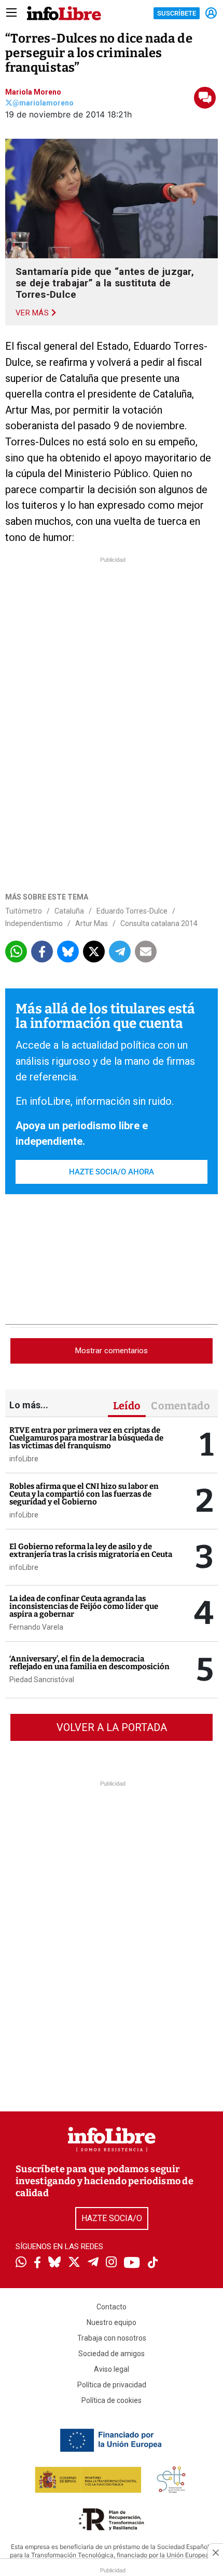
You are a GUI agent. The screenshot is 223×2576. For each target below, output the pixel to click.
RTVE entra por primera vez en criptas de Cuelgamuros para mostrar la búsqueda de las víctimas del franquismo (86, 1438)
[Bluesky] (54, 2263)
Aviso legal (112, 2369)
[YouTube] (132, 2263)
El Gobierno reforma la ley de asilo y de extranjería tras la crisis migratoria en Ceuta (91, 1550)
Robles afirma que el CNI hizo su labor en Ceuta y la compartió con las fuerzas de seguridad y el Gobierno (84, 1494)
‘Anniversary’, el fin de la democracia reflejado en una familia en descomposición (89, 1663)
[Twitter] (74, 2263)
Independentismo (34, 923)
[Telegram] (93, 2263)
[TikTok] (153, 2263)
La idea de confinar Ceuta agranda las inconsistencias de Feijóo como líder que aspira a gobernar (84, 1606)
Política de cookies (112, 2400)
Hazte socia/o (112, 2218)
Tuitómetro (24, 911)
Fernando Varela (36, 1627)
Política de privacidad (112, 2385)
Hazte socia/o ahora (112, 1172)
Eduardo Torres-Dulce (132, 911)
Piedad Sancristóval (42, 1680)
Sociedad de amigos (112, 2354)
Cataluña (69, 911)
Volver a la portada (112, 1727)
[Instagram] (111, 2263)
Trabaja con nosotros (112, 2338)
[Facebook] (37, 2263)
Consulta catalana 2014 (159, 923)
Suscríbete (177, 13)
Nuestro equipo (112, 2322)
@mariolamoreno (43, 103)
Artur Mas (92, 923)
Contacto (112, 2307)
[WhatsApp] (21, 2263)
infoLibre (24, 1459)
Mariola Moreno (33, 92)
